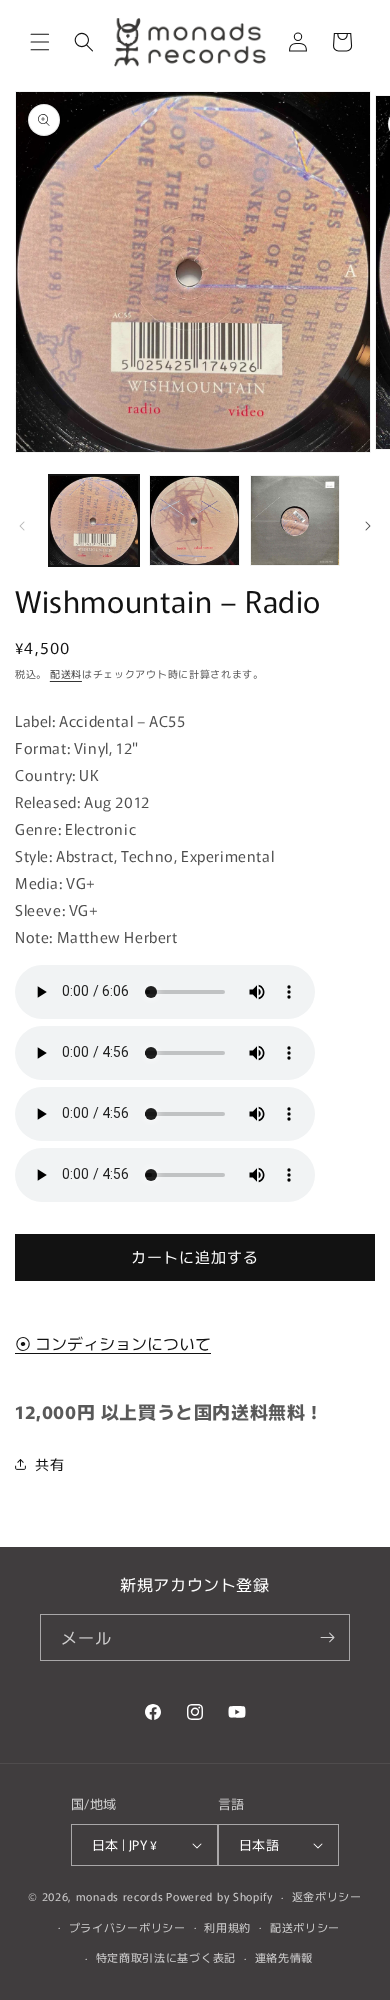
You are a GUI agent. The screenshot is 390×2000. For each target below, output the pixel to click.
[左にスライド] (22, 526)
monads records (120, 1896)
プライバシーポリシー (127, 1927)
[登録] (327, 1637)
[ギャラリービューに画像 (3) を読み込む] (295, 520)
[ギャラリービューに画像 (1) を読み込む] (94, 520)
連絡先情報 (284, 1957)
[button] (40, 42)
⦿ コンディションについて (113, 1343)
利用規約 (227, 1927)
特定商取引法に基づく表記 (166, 1957)
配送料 (66, 673)
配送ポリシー (305, 1927)
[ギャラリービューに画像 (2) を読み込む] (194, 520)
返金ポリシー (327, 1896)
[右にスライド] (368, 526)
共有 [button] (49, 1464)
